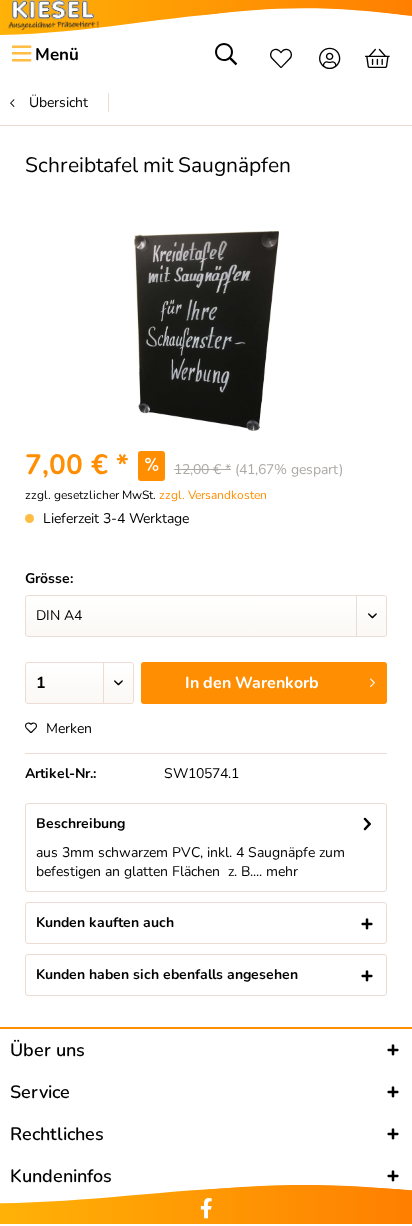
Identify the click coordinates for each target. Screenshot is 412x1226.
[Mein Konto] (330, 61)
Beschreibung (80, 823)
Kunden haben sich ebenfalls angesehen (167, 974)
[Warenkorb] (379, 61)
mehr (280, 871)
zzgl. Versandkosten (213, 495)
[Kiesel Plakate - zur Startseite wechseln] (53, 15)
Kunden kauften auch (105, 922)
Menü (57, 54)
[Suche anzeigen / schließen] (226, 61)
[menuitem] (44, 55)
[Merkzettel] (281, 61)
